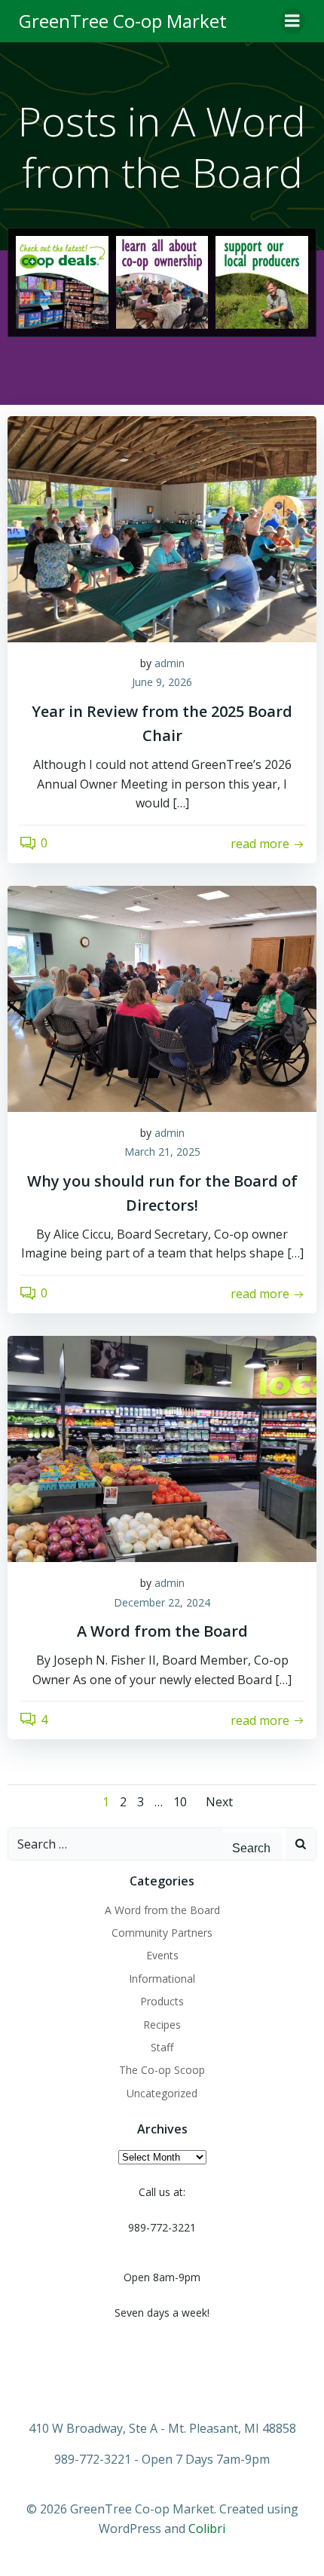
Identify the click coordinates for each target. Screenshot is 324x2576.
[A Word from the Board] (162, 1447)
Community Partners (162, 1933)
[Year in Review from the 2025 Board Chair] (162, 528)
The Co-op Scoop (162, 2070)
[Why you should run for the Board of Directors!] (162, 997)
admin (170, 663)
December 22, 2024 (162, 1602)
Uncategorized (162, 2093)
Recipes (162, 2025)
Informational (162, 1979)
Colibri (207, 2529)
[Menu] (292, 21)
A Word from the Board (162, 1910)
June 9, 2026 (162, 682)
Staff (162, 2047)
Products (162, 2001)
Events (162, 1955)
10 (180, 1802)
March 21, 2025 (162, 1152)
